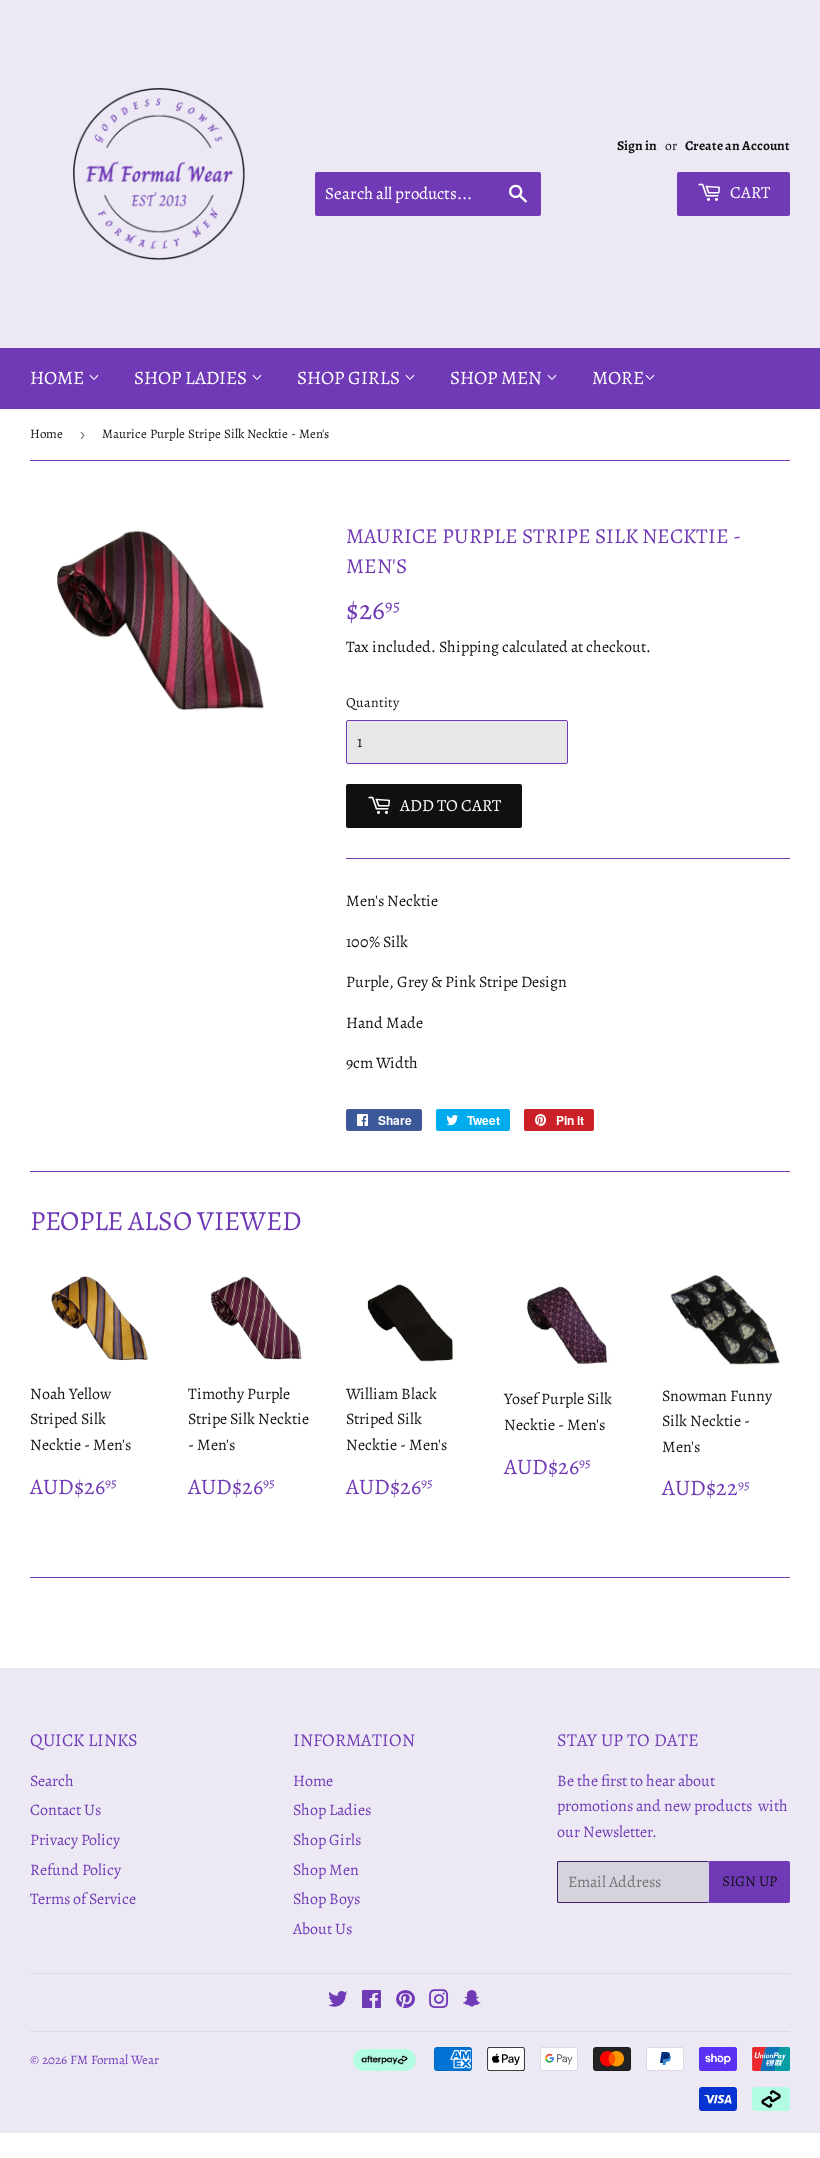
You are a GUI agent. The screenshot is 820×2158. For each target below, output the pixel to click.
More (618, 378)
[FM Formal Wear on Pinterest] (405, 2002)
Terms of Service (83, 1899)
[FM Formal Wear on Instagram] (439, 2002)
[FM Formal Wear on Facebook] (371, 2002)
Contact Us (65, 1810)
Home (59, 378)
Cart (748, 192)
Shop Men (498, 378)
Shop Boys (326, 1899)
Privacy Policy (75, 1840)
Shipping (469, 647)
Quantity (372, 702)
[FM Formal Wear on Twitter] (338, 2002)
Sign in (637, 145)
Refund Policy (75, 1870)
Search (52, 1781)
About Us (322, 1929)
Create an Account (737, 145)
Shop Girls (350, 378)
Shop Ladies (192, 378)
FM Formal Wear (114, 2059)
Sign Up (749, 1881)
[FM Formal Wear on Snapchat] (472, 2002)
